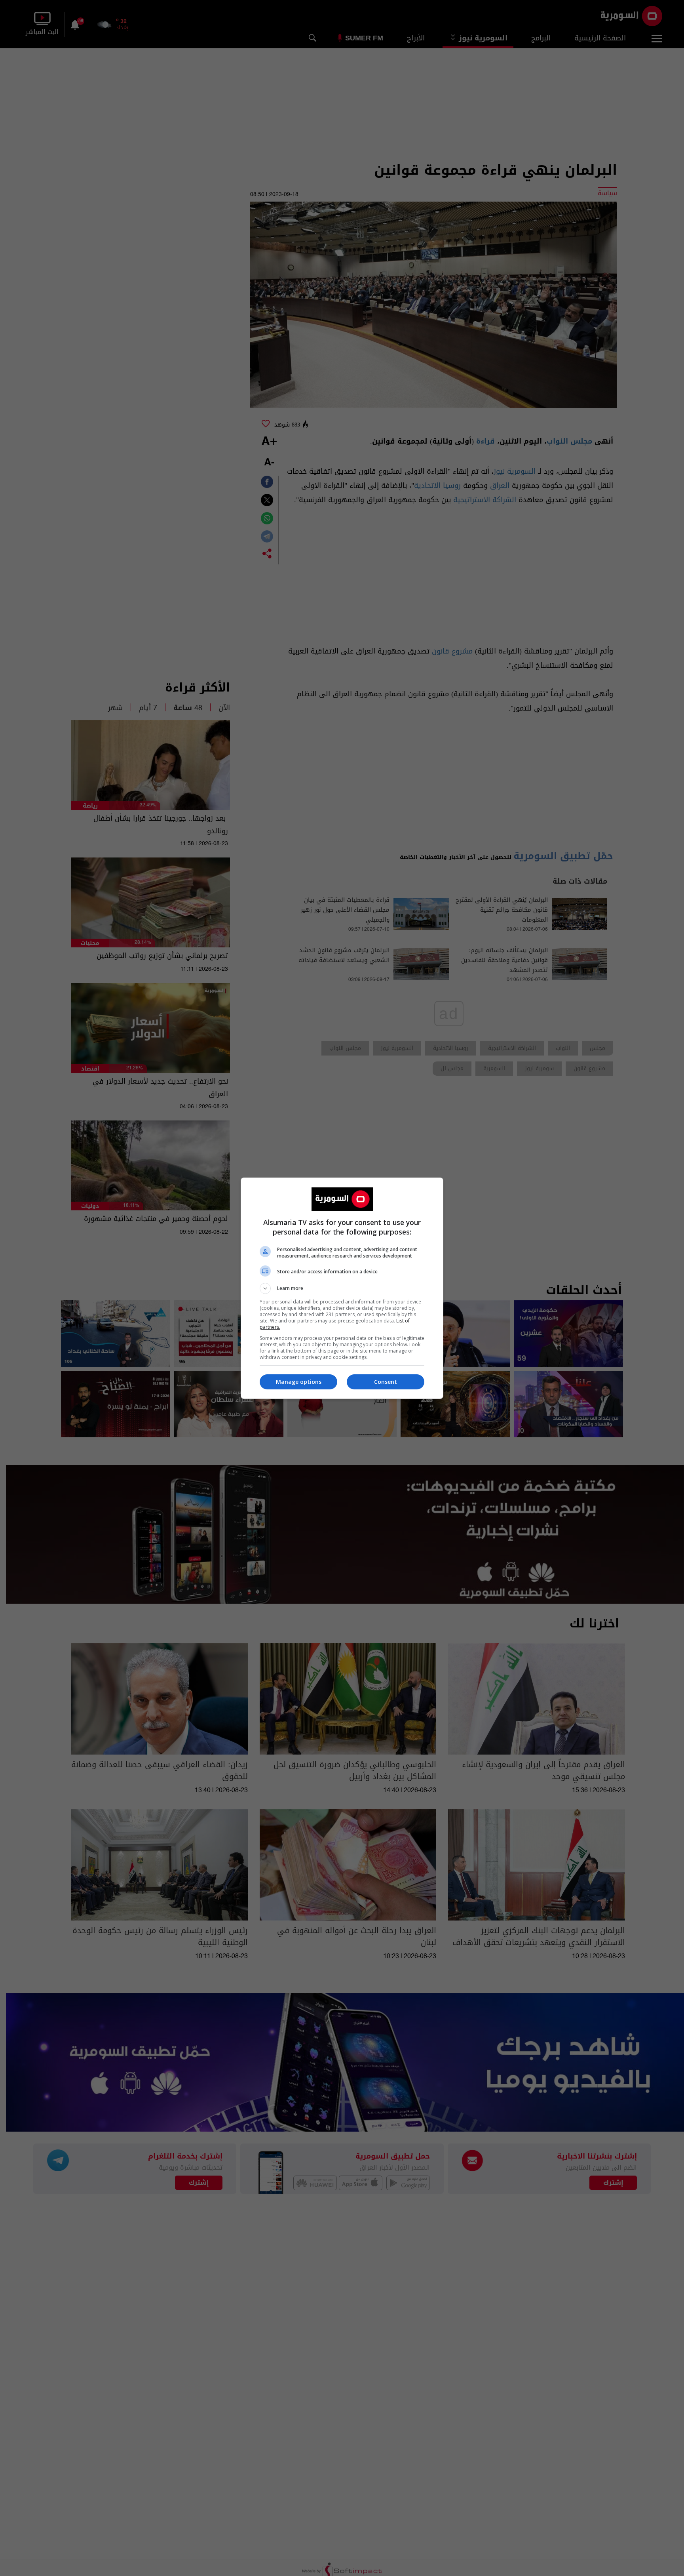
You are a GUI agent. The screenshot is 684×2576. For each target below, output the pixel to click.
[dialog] (342, 1288)
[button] (342, 1288)
